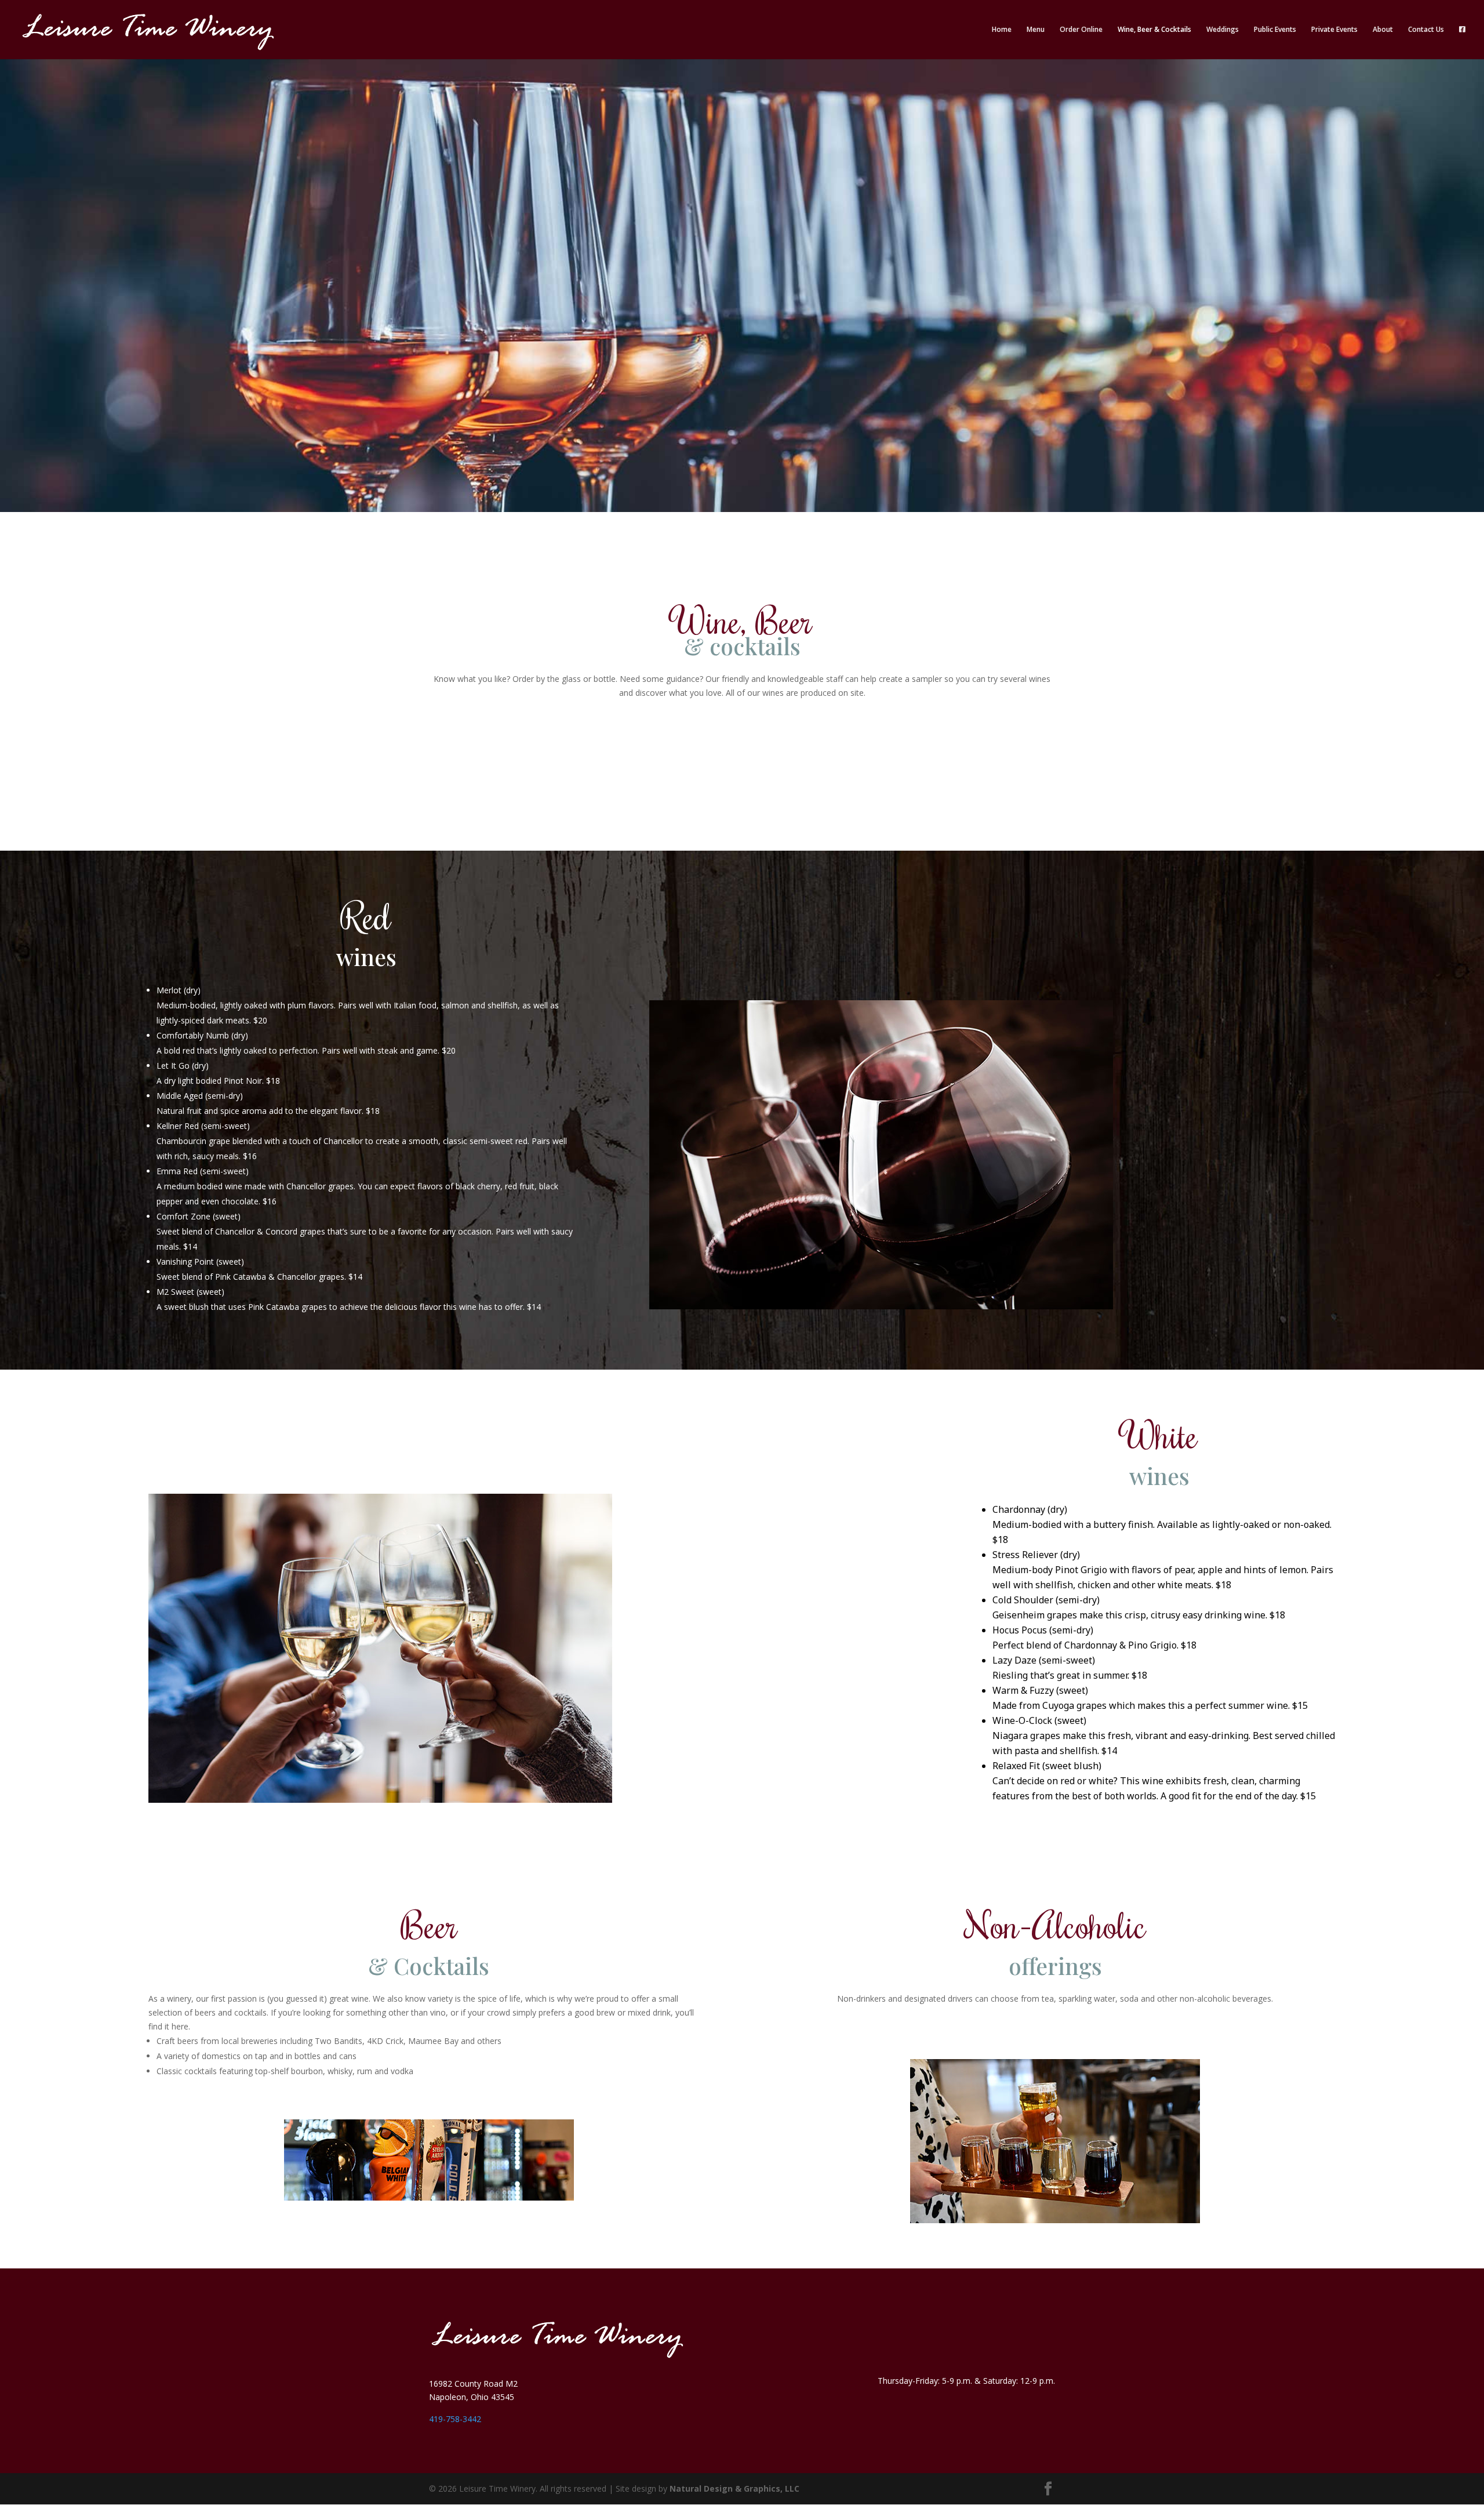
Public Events (1275, 30)
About (1383, 30)
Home (1002, 30)
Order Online (1081, 30)
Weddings (1223, 30)
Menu (1036, 30)
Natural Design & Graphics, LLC (734, 2488)
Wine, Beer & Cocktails (1154, 30)
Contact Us (1426, 30)
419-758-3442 (455, 2419)
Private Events (1334, 30)
